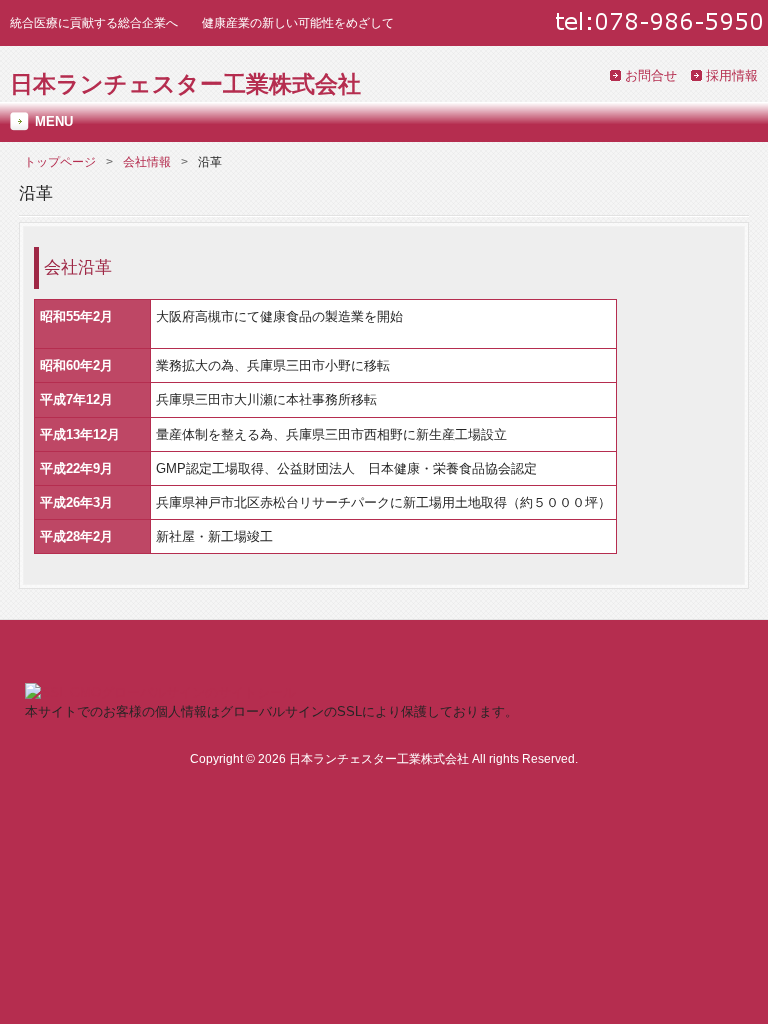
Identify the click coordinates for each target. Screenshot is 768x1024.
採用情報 (732, 75)
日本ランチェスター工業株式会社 (185, 84)
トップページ (60, 162)
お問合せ (651, 75)
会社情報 (147, 162)
